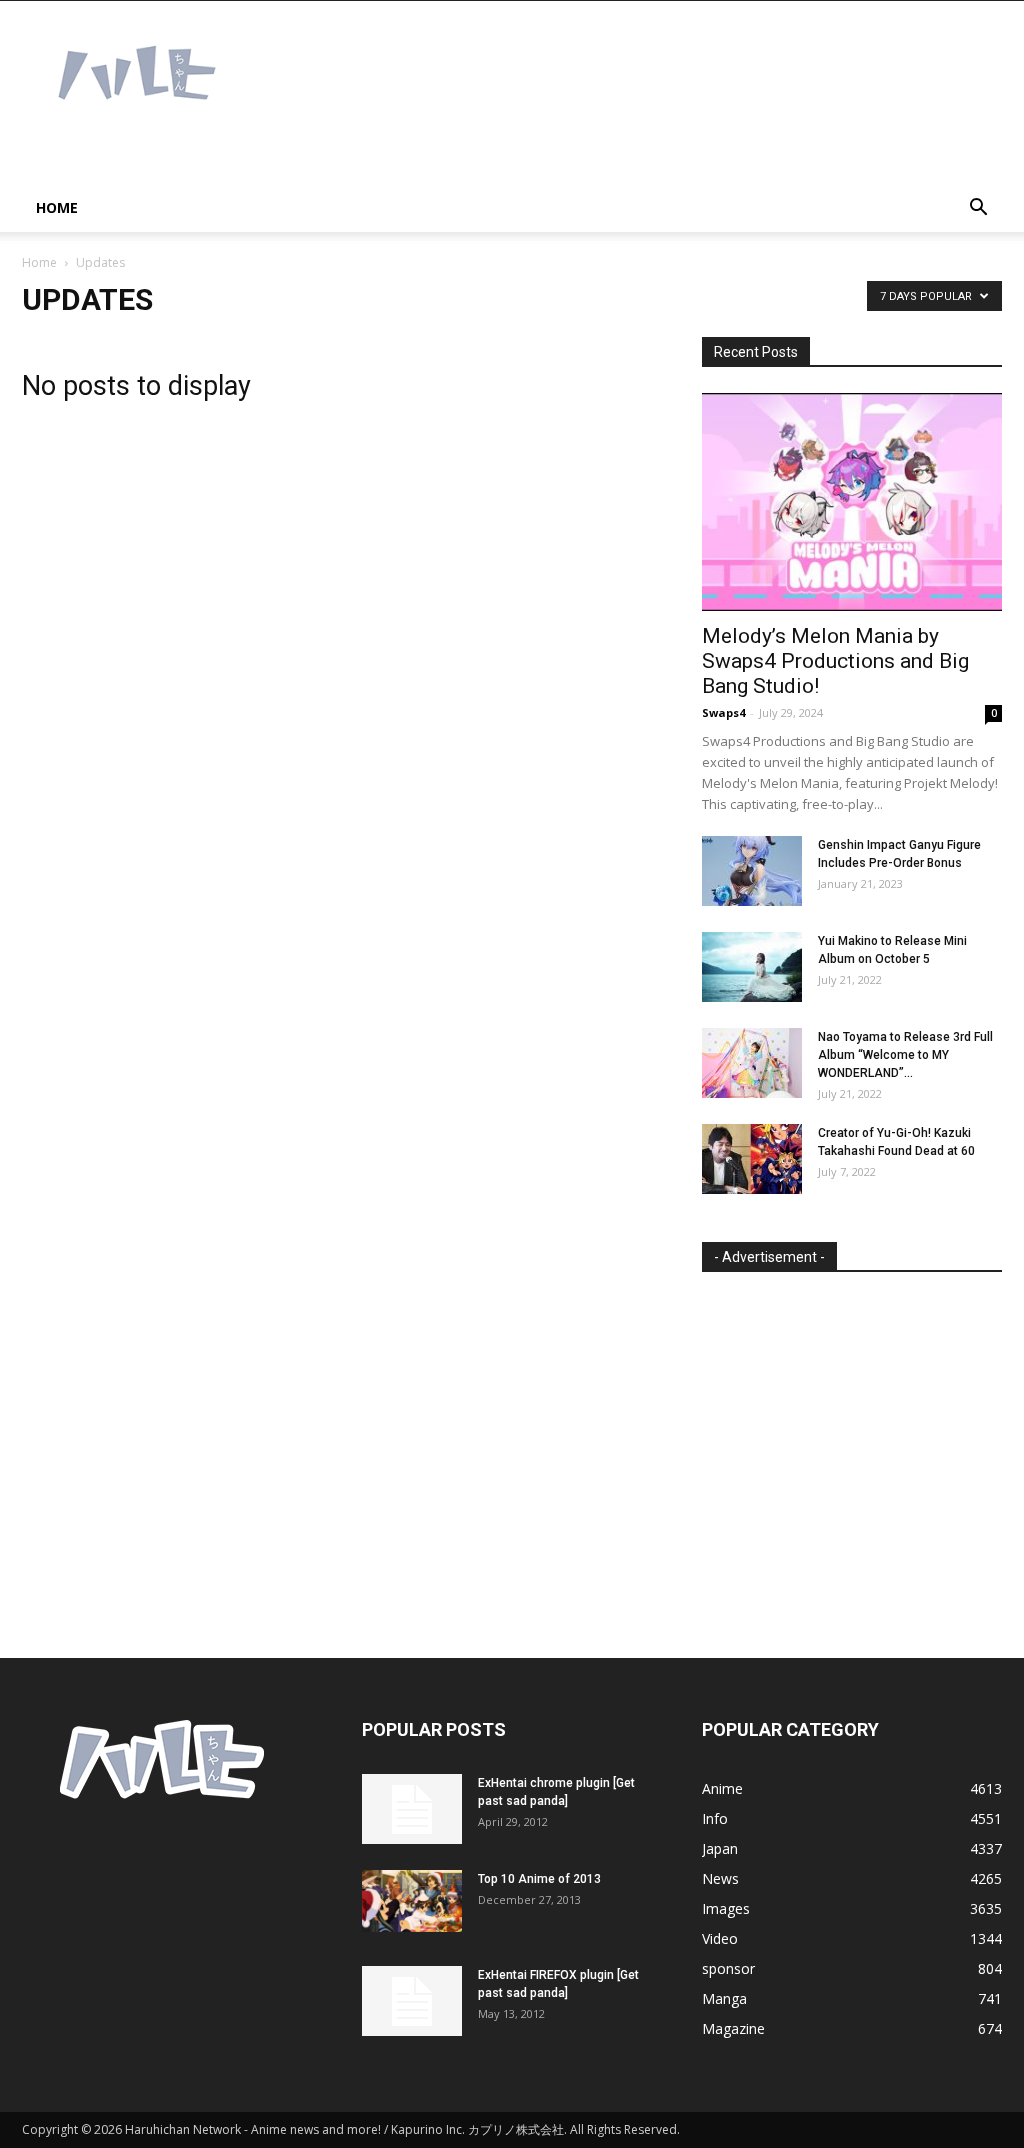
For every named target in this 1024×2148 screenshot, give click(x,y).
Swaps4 (723, 712)
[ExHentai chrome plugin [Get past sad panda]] (412, 1809)
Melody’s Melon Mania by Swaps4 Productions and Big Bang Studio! (835, 661)
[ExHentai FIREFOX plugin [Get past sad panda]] (412, 2001)
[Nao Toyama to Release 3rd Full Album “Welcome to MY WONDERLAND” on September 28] (752, 1063)
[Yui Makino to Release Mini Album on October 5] (752, 967)
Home (57, 207)
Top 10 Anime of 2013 (539, 1879)
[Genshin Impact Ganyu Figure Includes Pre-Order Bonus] (752, 871)
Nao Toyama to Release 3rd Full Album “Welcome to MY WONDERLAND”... (905, 1055)
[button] (978, 209)
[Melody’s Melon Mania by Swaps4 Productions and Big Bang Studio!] (852, 502)
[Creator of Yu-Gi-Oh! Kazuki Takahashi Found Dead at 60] (752, 1159)
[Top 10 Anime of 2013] (412, 1901)
